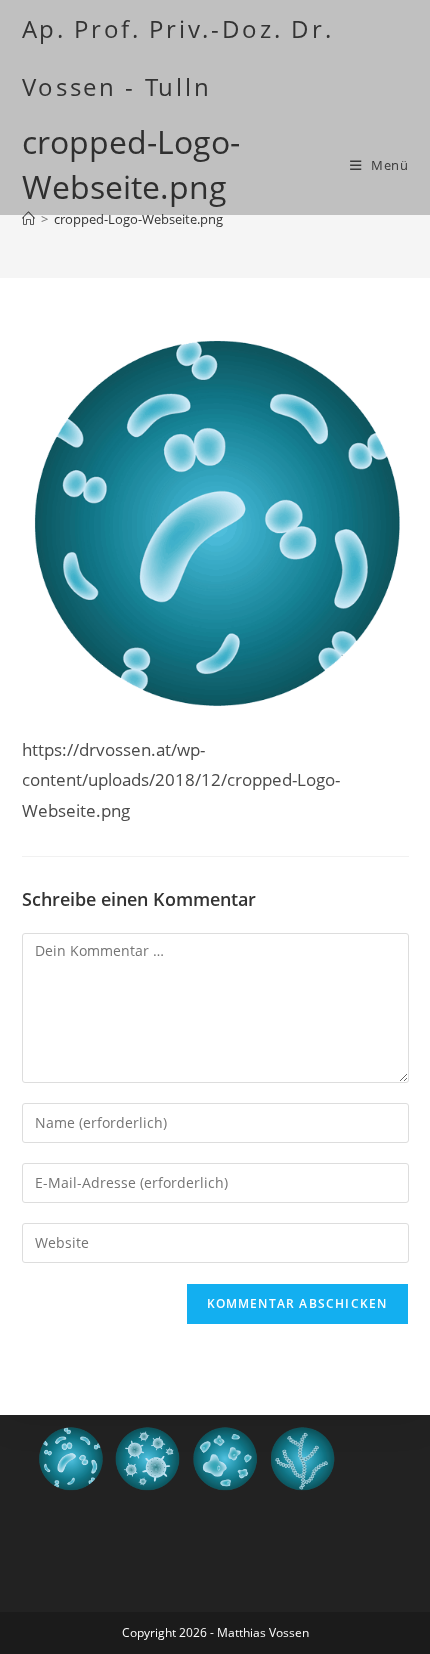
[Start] (28, 219)
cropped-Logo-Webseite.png (138, 219)
